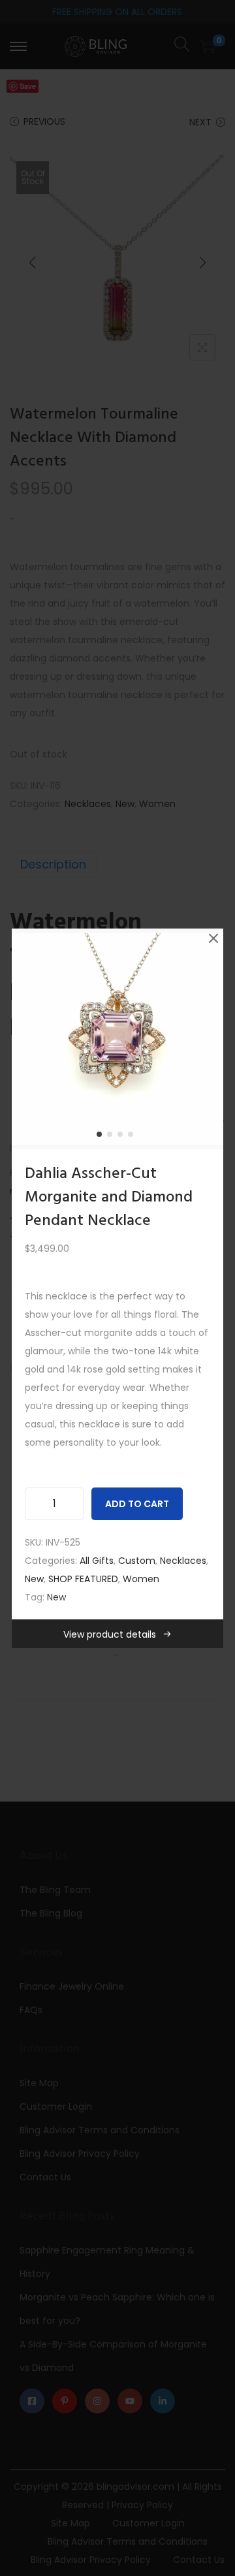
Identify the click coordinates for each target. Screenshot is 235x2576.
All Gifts (97, 1561)
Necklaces (183, 1561)
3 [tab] (123, 1137)
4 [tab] (133, 1137)
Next (209, 1039)
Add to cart (137, 1504)
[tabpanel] (117, 1039)
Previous (26, 1039)
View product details (110, 1634)
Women (141, 1579)
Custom (137, 1561)
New (34, 1579)
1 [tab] (102, 1137)
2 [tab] (112, 1137)
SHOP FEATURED (83, 1579)
